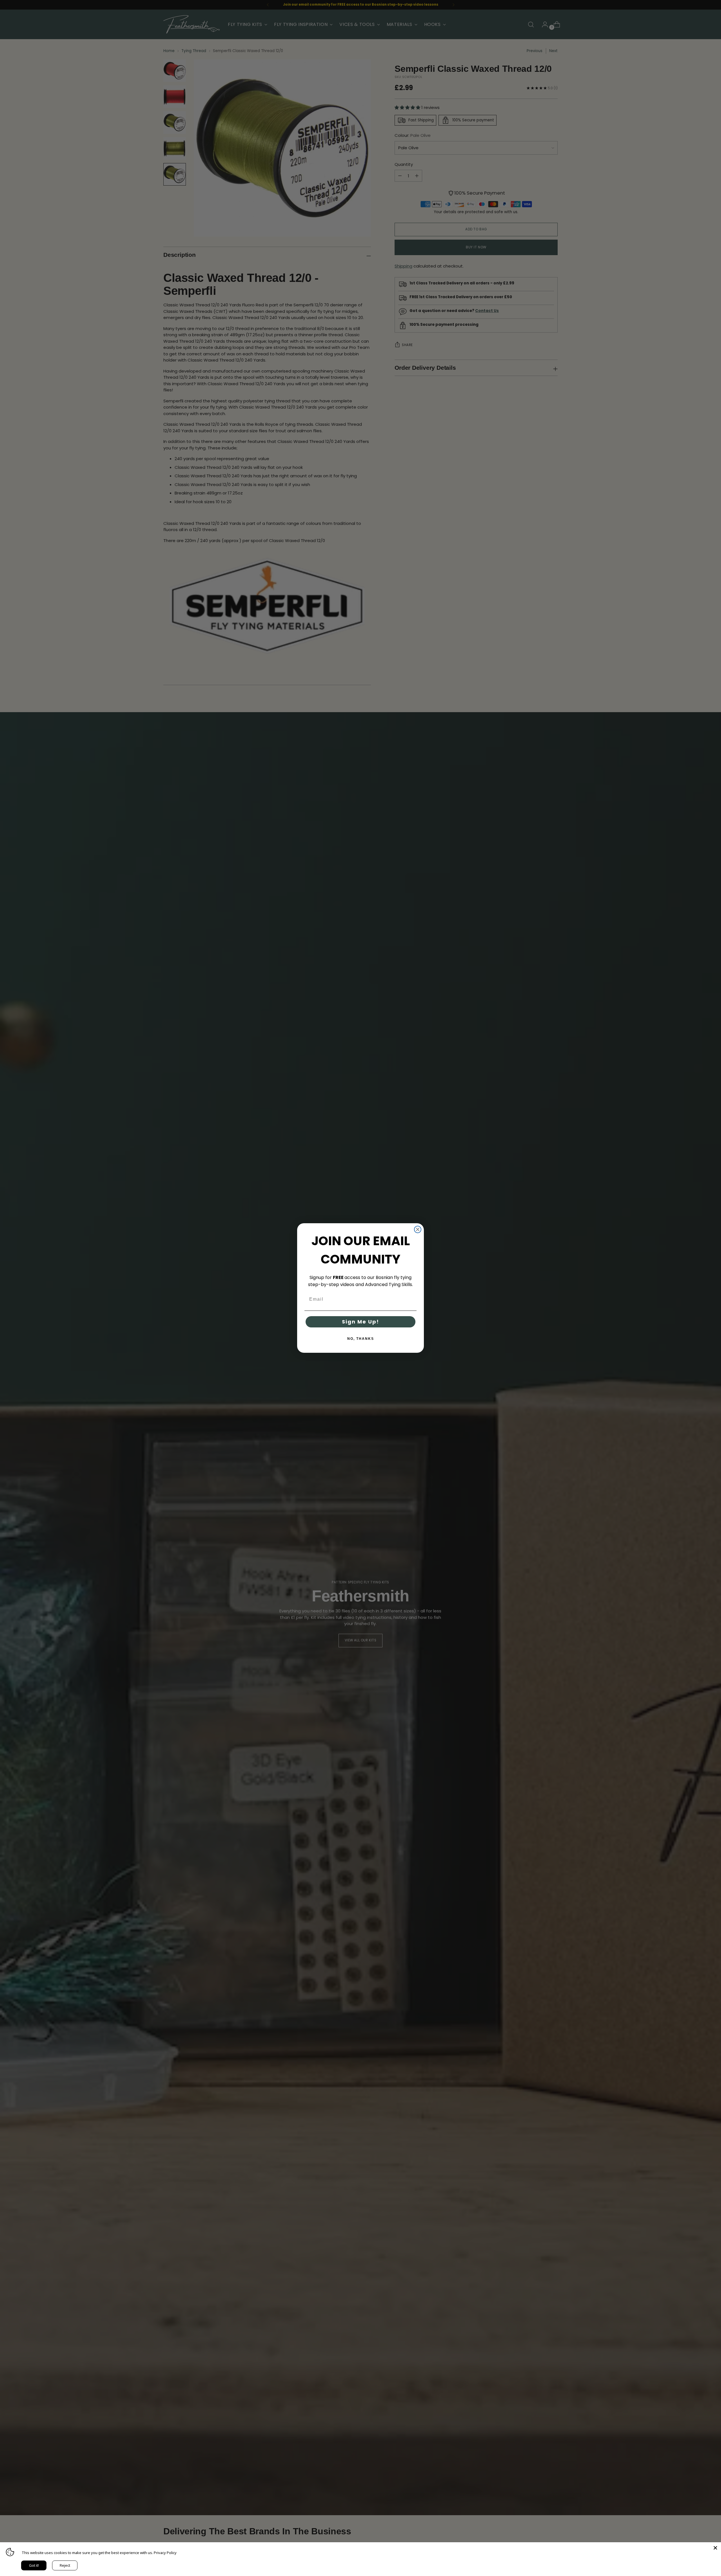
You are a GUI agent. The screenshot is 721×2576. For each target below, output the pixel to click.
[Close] (715, 2548)
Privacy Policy (165, 2553)
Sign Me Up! (360, 1322)
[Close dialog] (418, 1229)
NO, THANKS (361, 1339)
